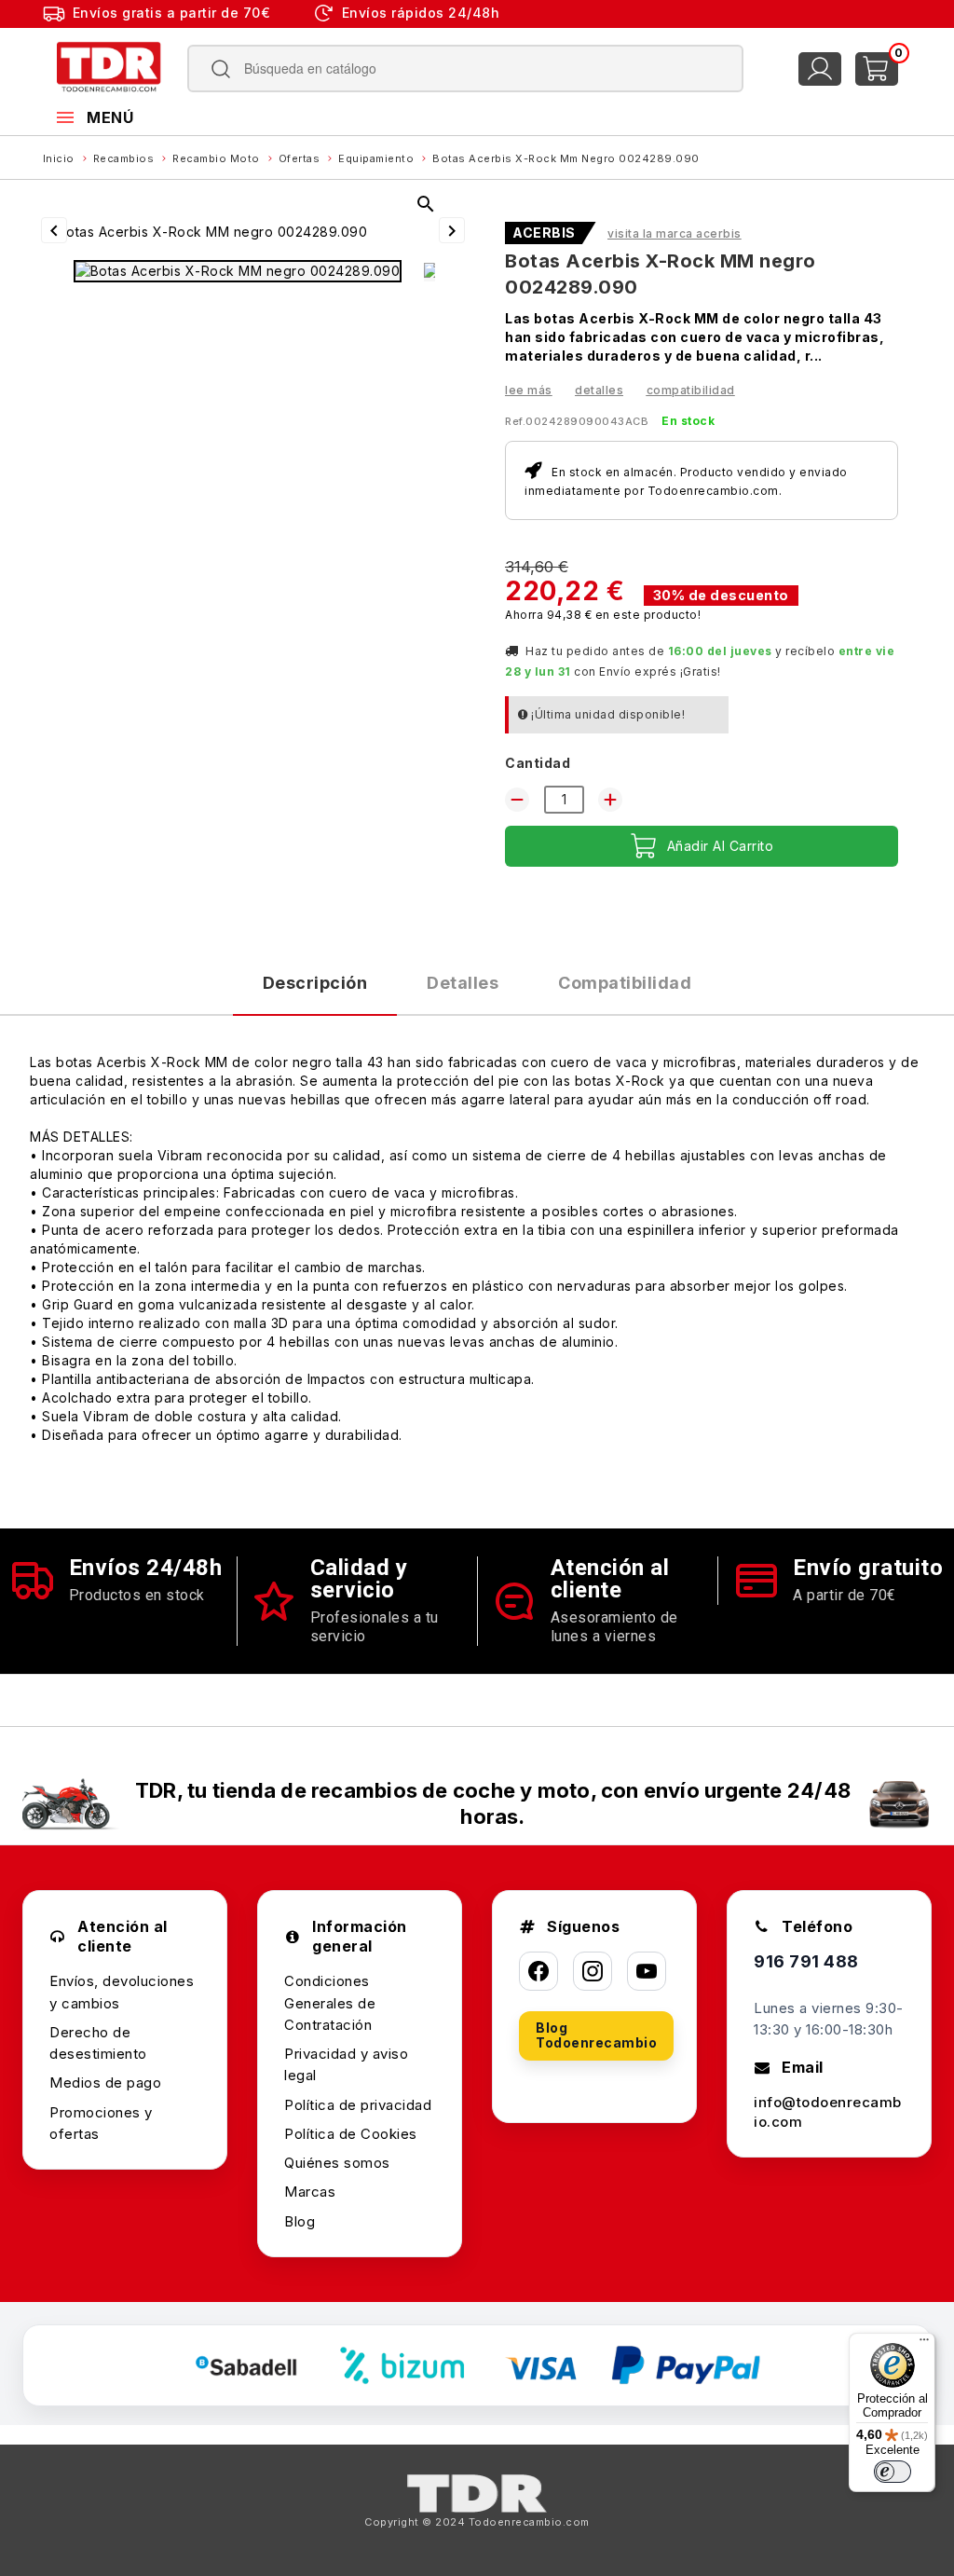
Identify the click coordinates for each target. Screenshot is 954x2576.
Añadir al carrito (721, 846)
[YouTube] (647, 1971)
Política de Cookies (351, 2134)
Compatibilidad (691, 390)
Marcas (310, 2192)
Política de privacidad (358, 2105)
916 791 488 (806, 1961)
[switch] (893, 2472)
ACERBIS (544, 233)
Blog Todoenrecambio (596, 2035)
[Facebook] (538, 1971)
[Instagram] (593, 1971)
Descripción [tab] (315, 983)
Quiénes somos (337, 2163)
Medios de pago (105, 2083)
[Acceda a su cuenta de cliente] (820, 69)
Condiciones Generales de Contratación (330, 2003)
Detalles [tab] (463, 983)
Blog (300, 2221)
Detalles (599, 390)
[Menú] (924, 2344)
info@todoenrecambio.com (828, 2112)
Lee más (529, 390)
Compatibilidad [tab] (625, 983)
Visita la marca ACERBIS (675, 233)
